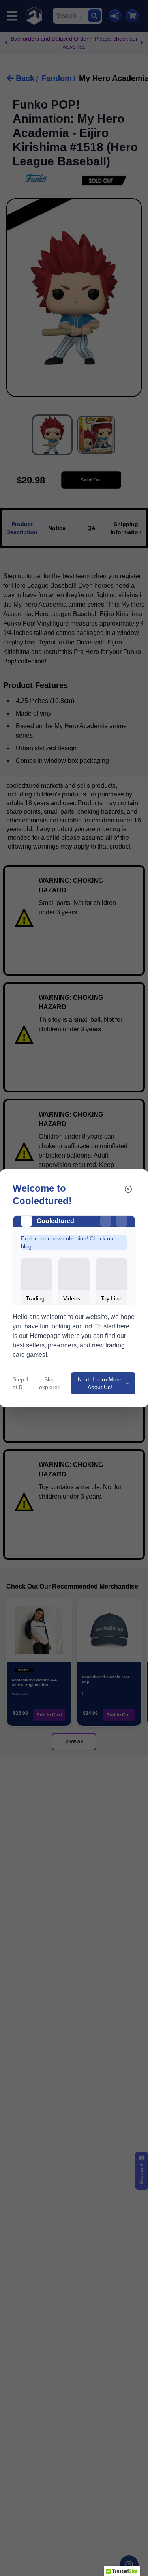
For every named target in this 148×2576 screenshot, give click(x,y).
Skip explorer (49, 1383)
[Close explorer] (128, 1189)
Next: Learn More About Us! (100, 1383)
